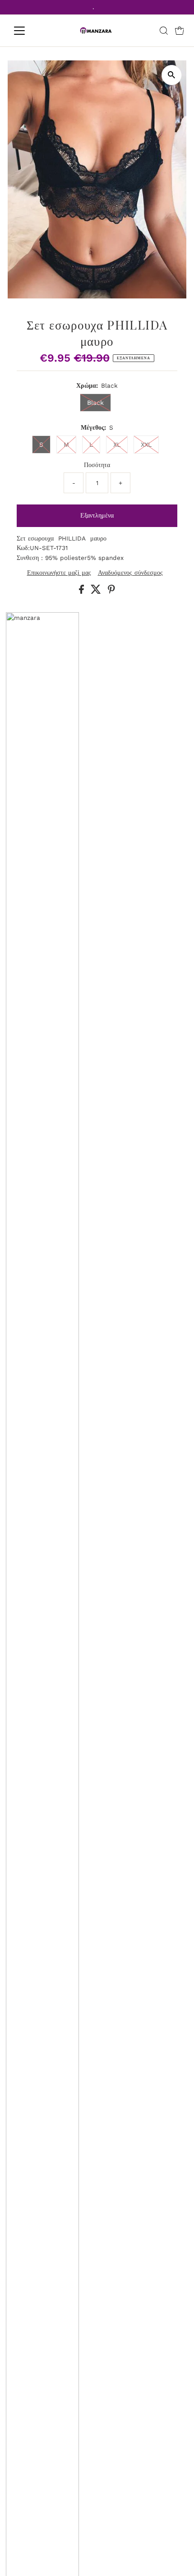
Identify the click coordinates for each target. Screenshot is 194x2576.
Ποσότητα (97, 465)
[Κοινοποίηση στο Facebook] (83, 591)
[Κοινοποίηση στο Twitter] (97, 591)
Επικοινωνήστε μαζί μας (59, 573)
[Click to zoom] (172, 75)
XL (117, 445)
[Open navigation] (29, 31)
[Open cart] (180, 31)
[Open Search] (164, 31)
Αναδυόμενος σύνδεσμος (130, 573)
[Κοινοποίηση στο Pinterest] (111, 591)
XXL (146, 445)
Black (95, 403)
